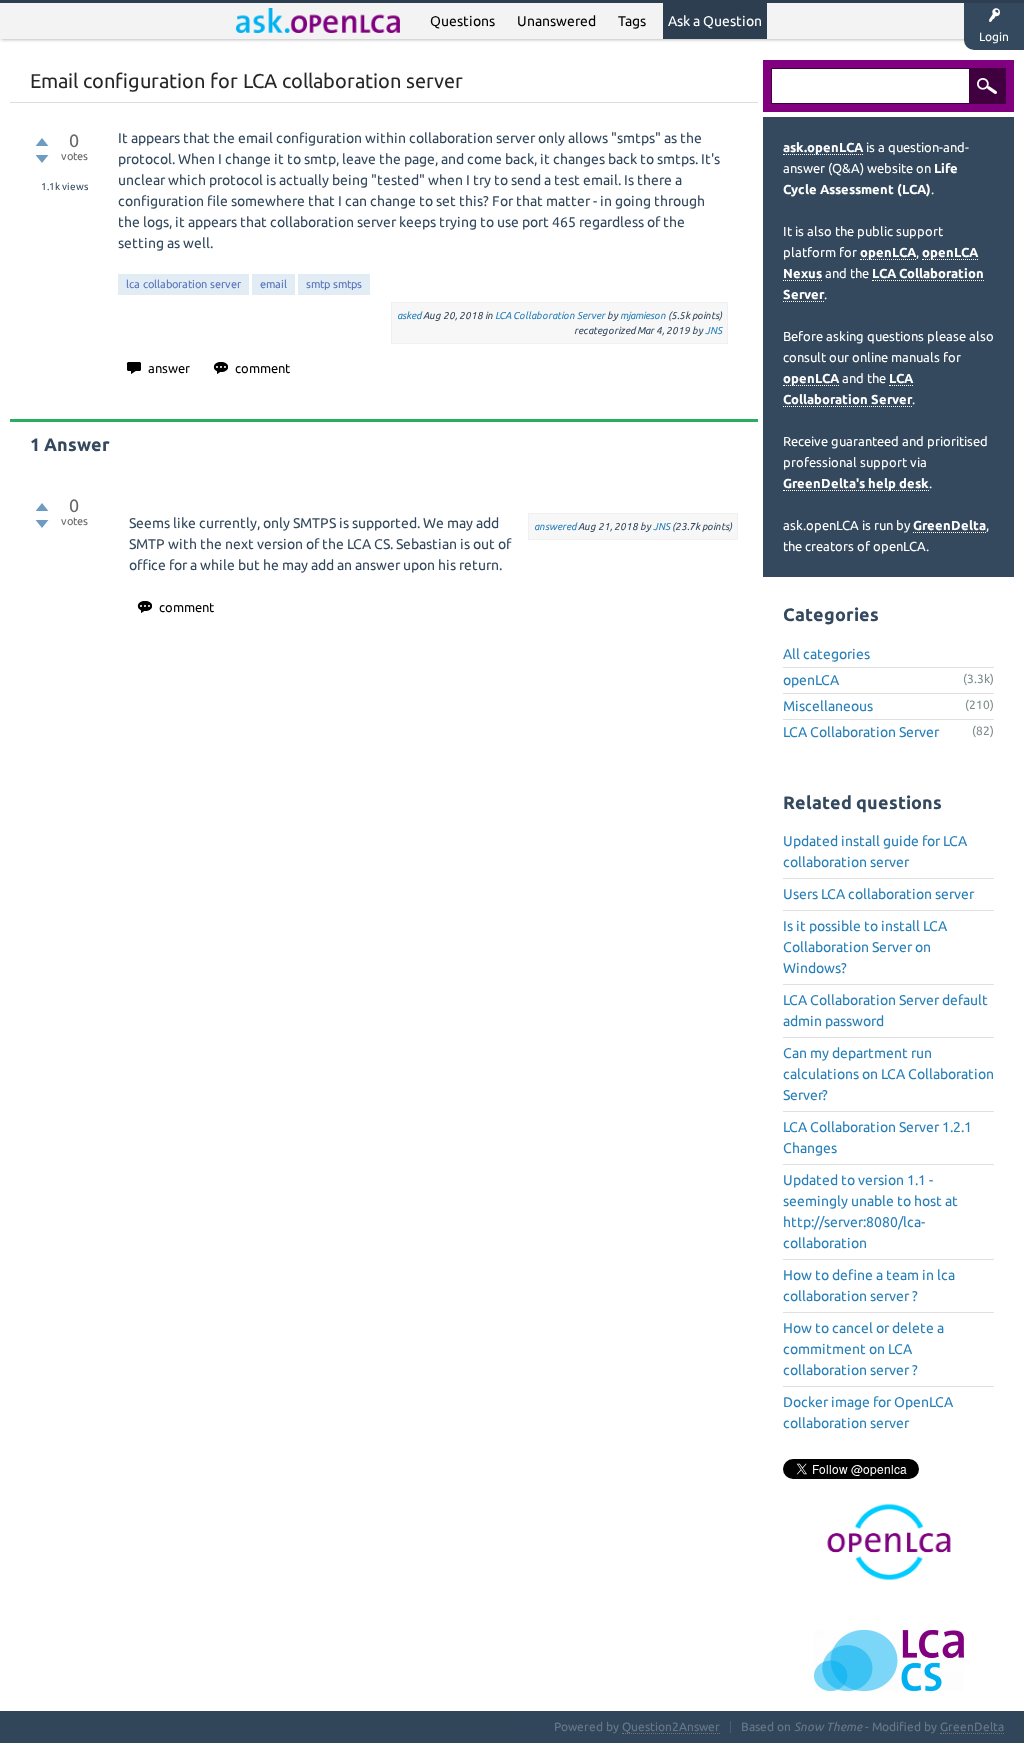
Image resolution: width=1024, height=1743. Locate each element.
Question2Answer (671, 1726)
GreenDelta (949, 525)
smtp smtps (334, 284)
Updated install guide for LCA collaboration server (875, 851)
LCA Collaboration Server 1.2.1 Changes (877, 1137)
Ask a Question (715, 21)
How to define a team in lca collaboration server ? (869, 1285)
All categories (826, 654)
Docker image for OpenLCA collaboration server (868, 1412)
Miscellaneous (828, 706)
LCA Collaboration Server (550, 315)
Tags (632, 21)
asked (409, 315)
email (273, 284)
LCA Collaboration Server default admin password (885, 1010)
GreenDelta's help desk (856, 483)
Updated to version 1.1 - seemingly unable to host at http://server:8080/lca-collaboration (870, 1211)
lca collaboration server (183, 284)
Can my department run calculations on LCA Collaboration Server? (888, 1074)
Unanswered (556, 21)
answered (555, 526)
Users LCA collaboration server (878, 894)
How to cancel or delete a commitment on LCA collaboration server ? (863, 1349)
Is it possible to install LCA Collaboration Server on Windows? (865, 947)
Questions (462, 21)
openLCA (888, 252)
